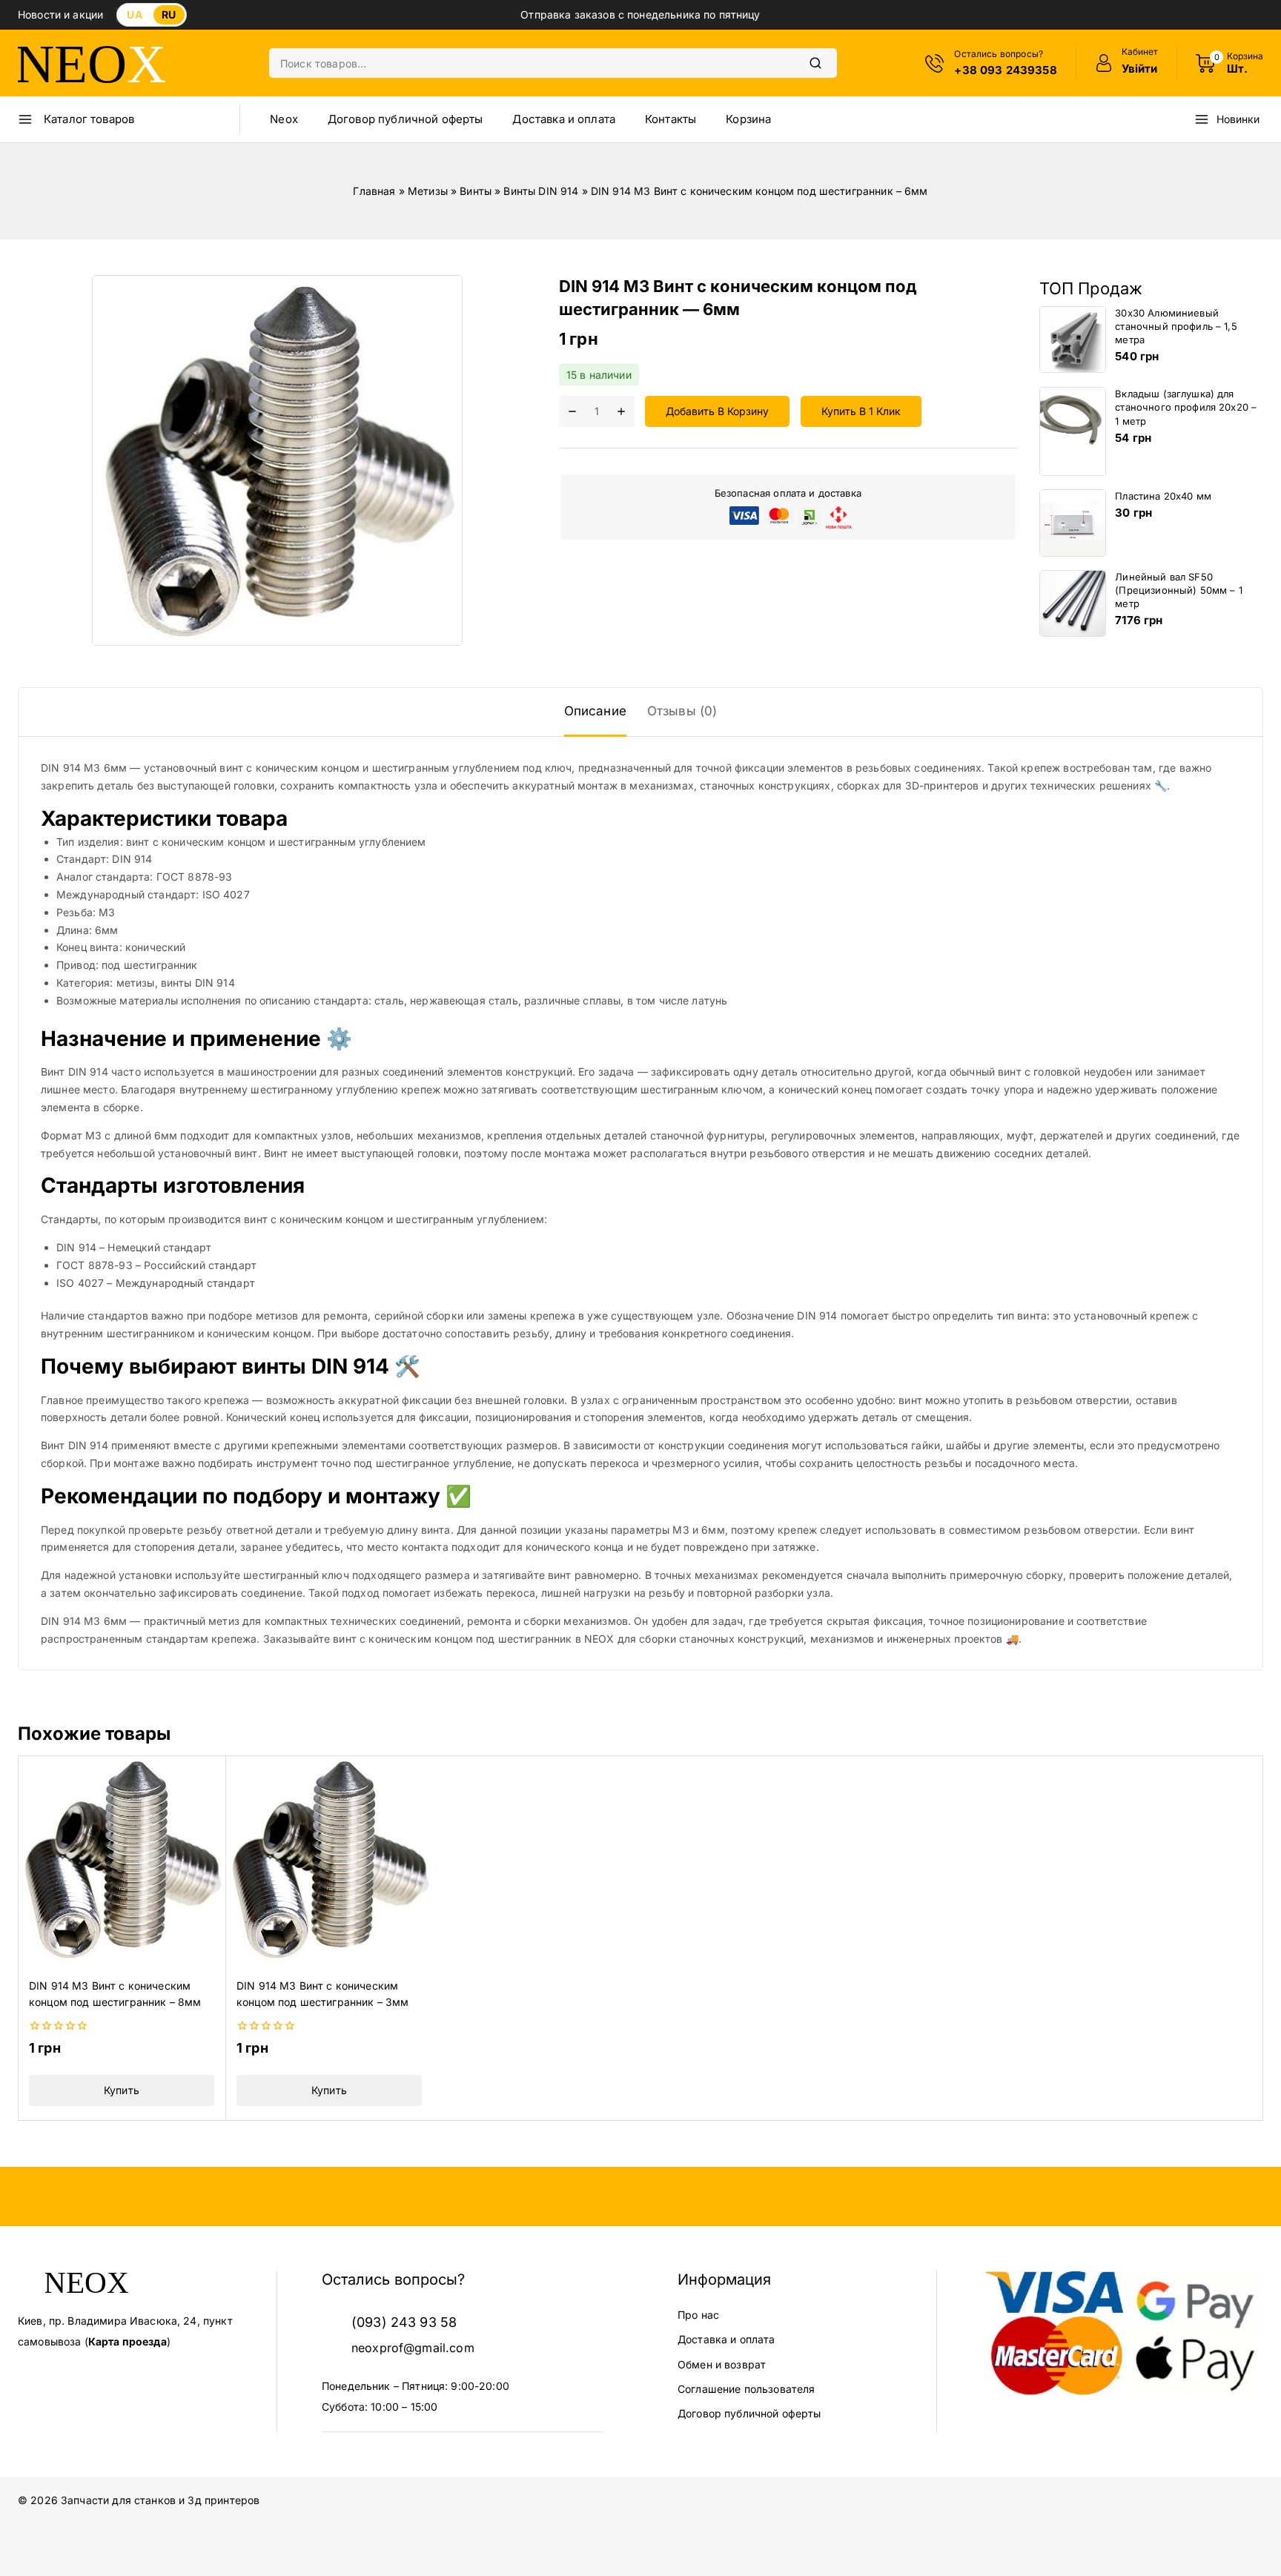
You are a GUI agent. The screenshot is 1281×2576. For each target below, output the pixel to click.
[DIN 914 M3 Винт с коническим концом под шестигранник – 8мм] (122, 1859)
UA (134, 14)
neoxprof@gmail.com (413, 2348)
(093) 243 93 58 (404, 2322)
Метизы (428, 191)
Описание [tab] (595, 711)
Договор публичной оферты (406, 119)
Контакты (671, 119)
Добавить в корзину (717, 412)
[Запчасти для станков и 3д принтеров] (92, 63)
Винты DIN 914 (541, 191)
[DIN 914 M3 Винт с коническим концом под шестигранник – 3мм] (329, 1859)
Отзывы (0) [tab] (682, 711)
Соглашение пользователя (746, 2389)
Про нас (698, 2315)
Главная (374, 191)
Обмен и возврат (722, 2364)
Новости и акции (60, 14)
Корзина (748, 119)
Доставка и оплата (564, 119)
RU (169, 14)
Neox (284, 119)
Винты (476, 191)
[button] (122, 2090)
